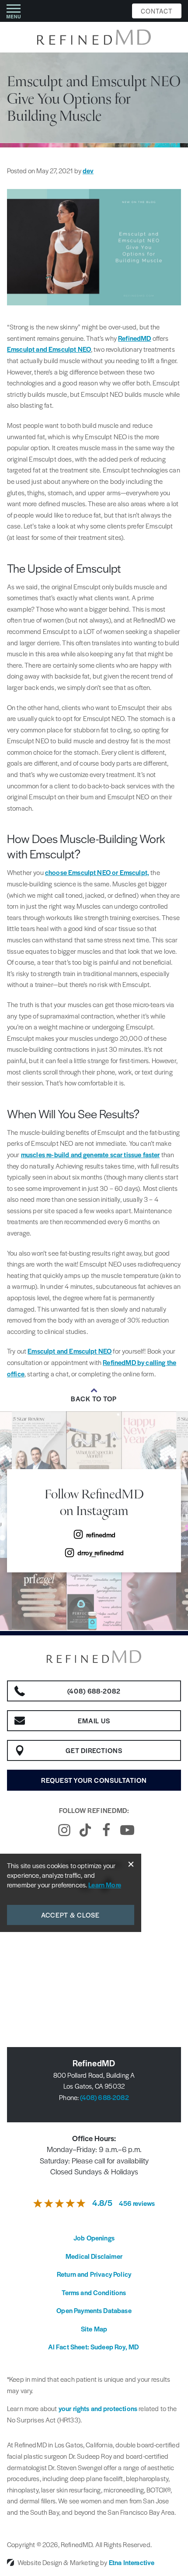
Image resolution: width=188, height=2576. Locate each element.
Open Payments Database (94, 2310)
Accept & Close (71, 1915)
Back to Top (94, 1399)
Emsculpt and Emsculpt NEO (49, 349)
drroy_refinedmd (101, 1552)
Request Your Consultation (94, 1780)
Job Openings (94, 2238)
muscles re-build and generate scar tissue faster (91, 1154)
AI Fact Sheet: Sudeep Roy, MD (94, 2347)
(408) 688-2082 (104, 2097)
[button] (14, 11)
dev (88, 170)
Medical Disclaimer (94, 2256)
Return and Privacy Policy (94, 2274)
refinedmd (101, 1535)
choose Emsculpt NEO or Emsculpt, (97, 872)
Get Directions (94, 1750)
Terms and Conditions (94, 2292)
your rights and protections (98, 2408)
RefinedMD (134, 338)
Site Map (94, 2329)
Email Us (94, 1720)
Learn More (105, 1885)
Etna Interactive (132, 2562)
